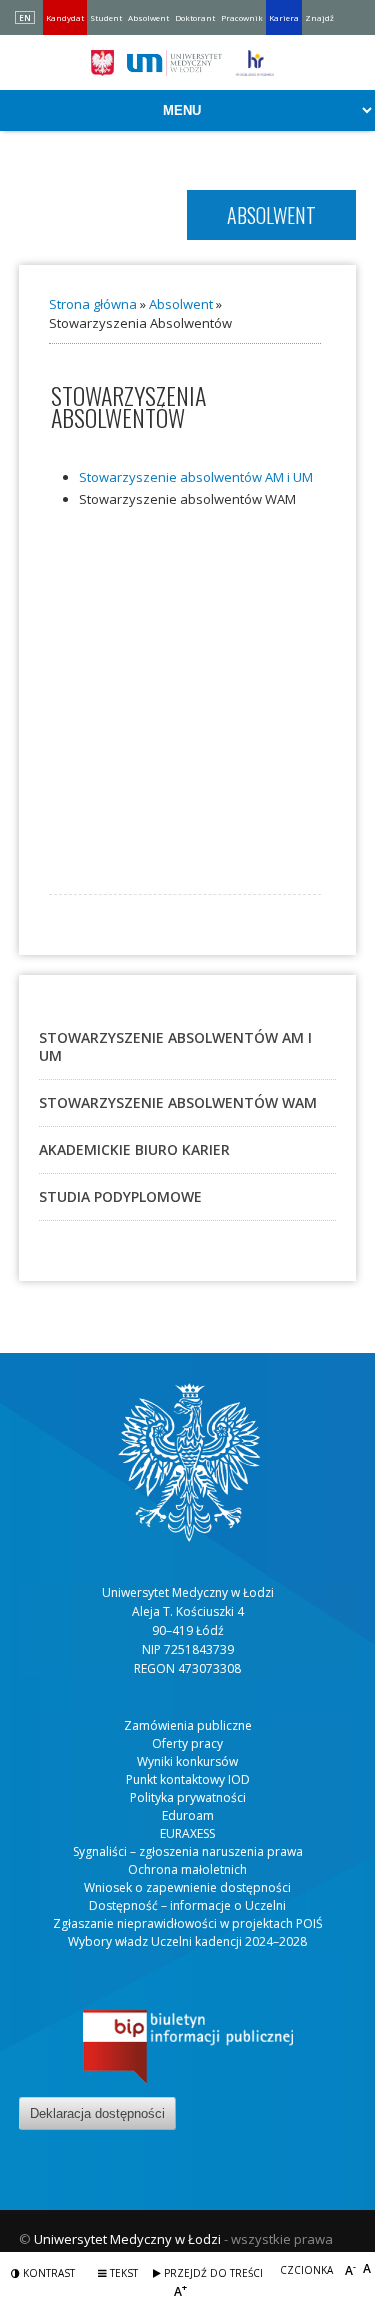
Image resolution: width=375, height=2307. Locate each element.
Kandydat (65, 17)
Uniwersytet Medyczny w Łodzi (127, 2239)
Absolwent (148, 17)
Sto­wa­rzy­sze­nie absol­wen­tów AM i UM (196, 477)
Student (106, 17)
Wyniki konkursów (187, 1761)
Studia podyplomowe (120, 1196)
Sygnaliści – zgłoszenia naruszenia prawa (188, 1851)
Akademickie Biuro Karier (134, 1149)
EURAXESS (187, 1833)
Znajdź (319, 17)
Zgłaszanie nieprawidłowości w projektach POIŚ (188, 1923)
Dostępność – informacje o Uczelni (187, 1905)
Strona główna (93, 304)
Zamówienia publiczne (188, 1725)
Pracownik (242, 17)
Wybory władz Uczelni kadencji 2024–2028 (187, 1941)
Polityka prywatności (188, 1797)
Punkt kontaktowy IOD (188, 1779)
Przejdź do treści (212, 2273)
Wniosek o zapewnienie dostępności (187, 1887)
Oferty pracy (187, 1743)
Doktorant (195, 17)
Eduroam (188, 1815)
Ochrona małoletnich (187, 1869)
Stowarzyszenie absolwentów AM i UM (175, 1046)
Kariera (284, 17)
